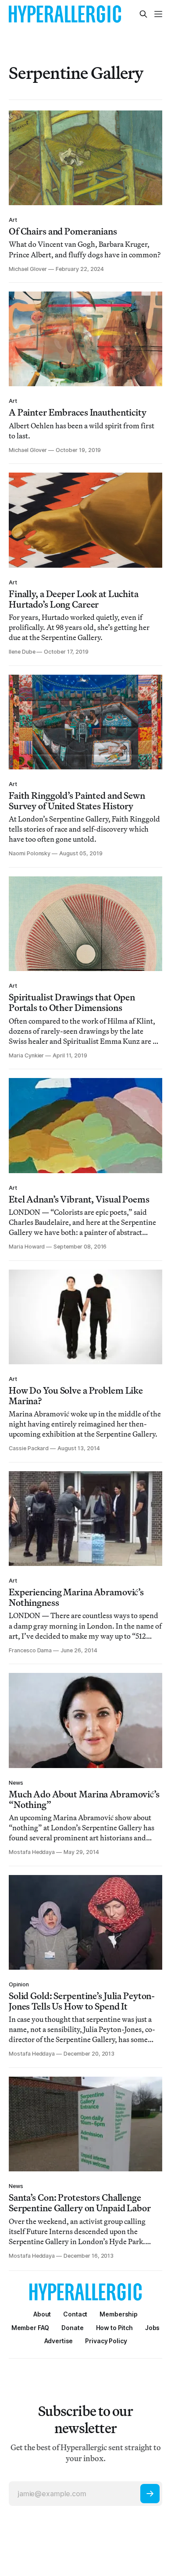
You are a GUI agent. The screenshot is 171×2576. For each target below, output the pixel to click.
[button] (119, 2314)
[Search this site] (143, 14)
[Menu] (158, 14)
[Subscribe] (150, 2494)
